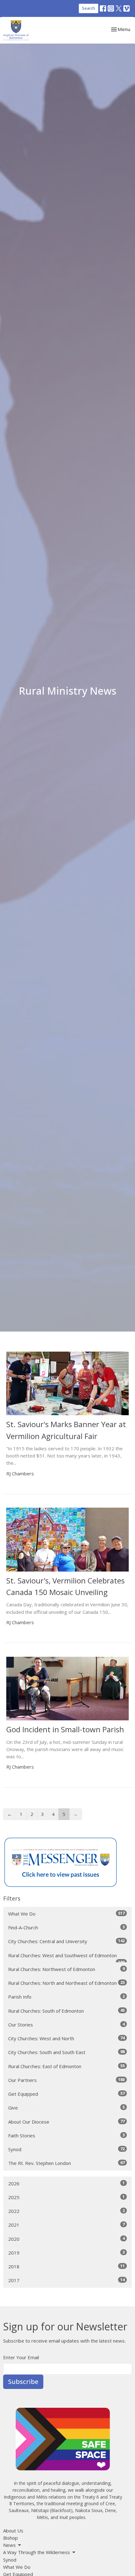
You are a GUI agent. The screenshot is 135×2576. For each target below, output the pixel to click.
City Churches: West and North (66, 2038)
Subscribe (23, 2382)
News (9, 2545)
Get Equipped (66, 2094)
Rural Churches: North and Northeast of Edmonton (66, 1983)
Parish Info (66, 1997)
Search (89, 8)
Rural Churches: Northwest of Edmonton (66, 1969)
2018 (66, 2266)
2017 (66, 2280)
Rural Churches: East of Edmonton (66, 2066)
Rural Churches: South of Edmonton (66, 2011)
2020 (66, 2239)
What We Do (66, 1914)
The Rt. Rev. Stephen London (66, 2163)
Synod (66, 2149)
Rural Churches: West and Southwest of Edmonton (66, 1957)
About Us (13, 2531)
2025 (66, 2197)
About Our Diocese (66, 2122)
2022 (66, 2211)
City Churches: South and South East (66, 2052)
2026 (66, 2183)
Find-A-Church (66, 1927)
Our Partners (66, 2080)
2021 (66, 2225)
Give (66, 2107)
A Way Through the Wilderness (37, 2552)
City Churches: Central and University (66, 1941)
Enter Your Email (21, 2357)
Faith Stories (66, 2135)
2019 (66, 2253)
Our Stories (66, 2024)
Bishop (11, 2538)
